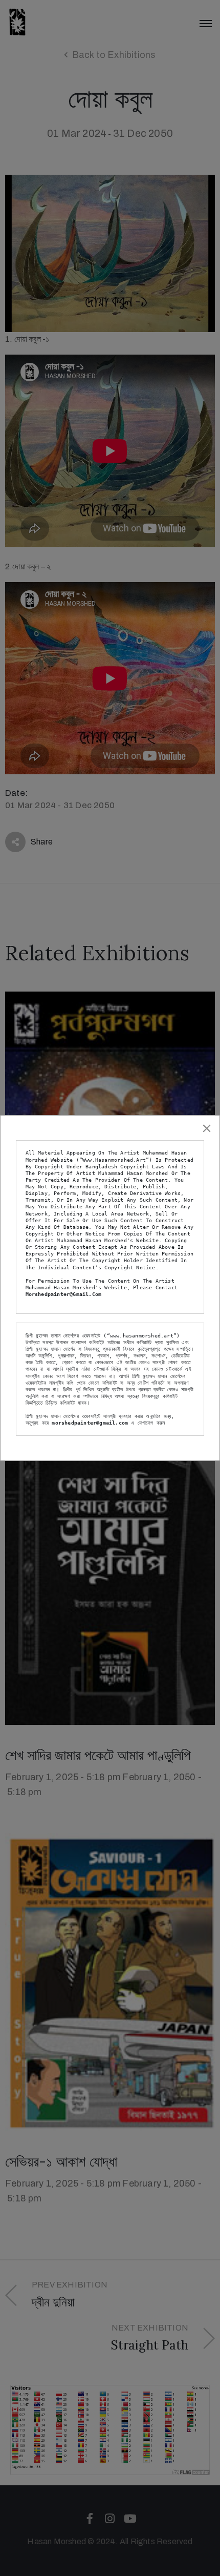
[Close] (207, 1128)
